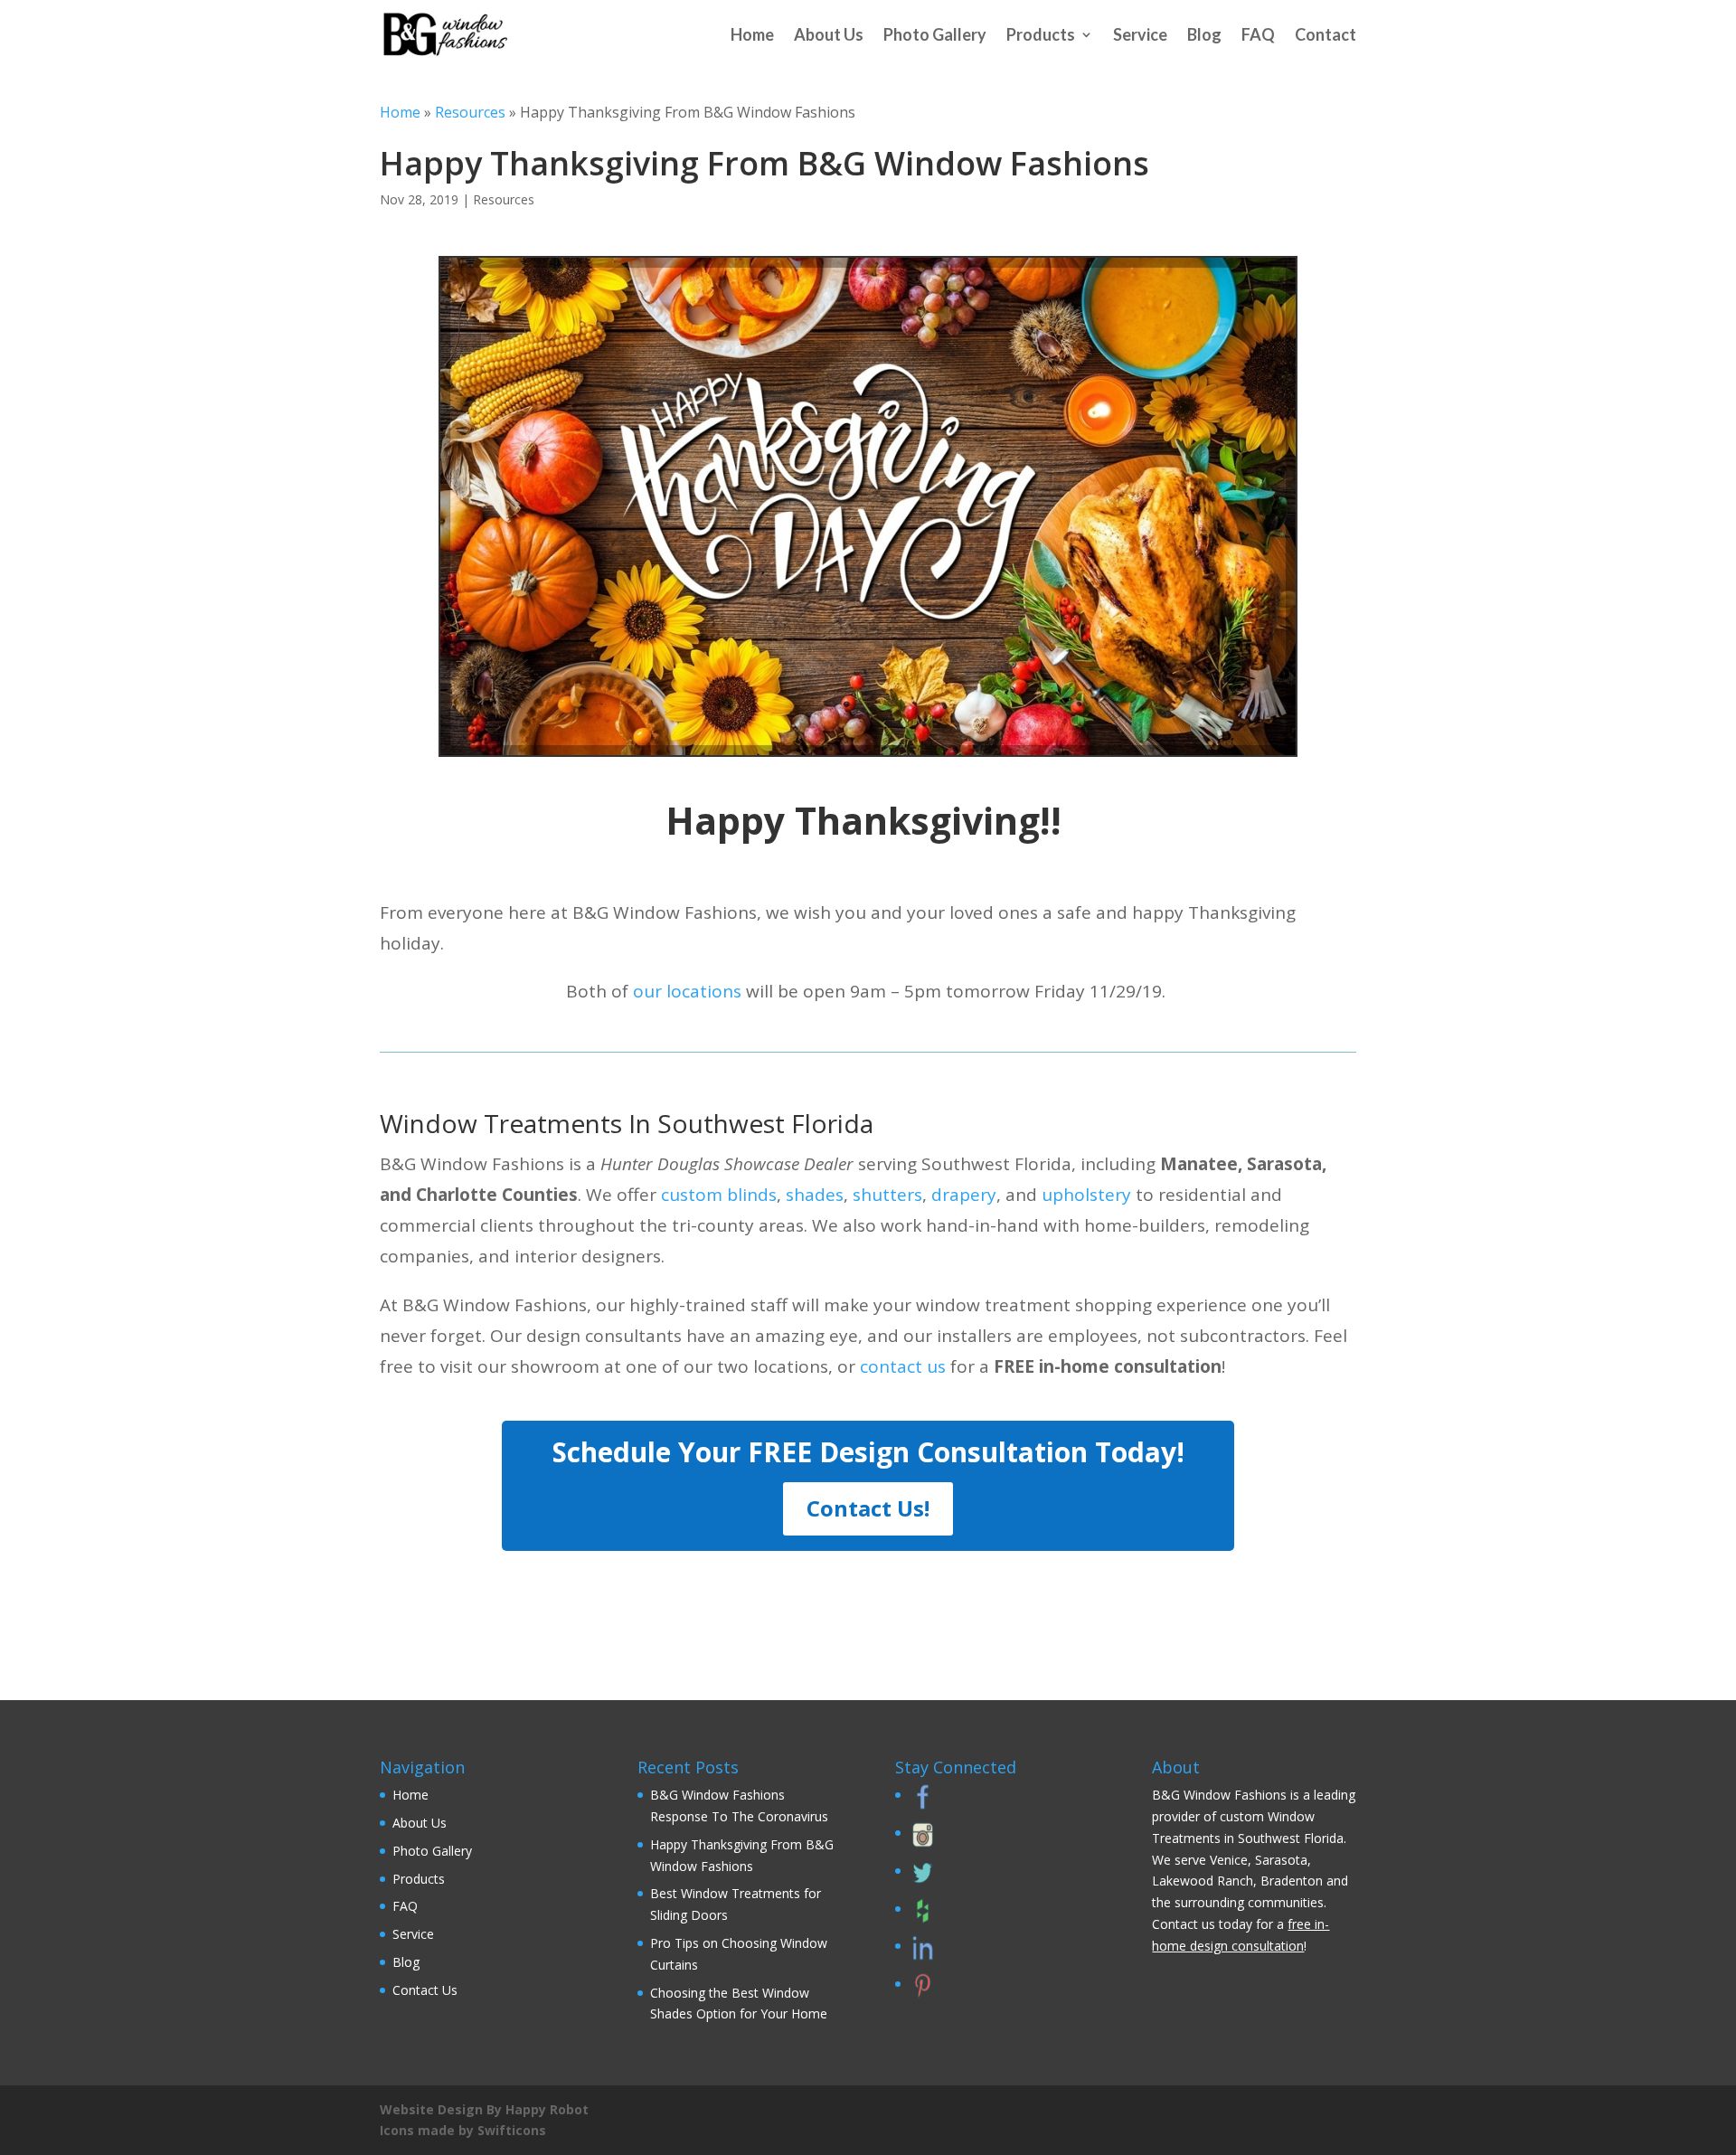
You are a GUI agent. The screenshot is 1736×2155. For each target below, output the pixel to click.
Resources (470, 112)
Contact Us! (868, 1508)
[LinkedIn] (920, 1956)
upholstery (1086, 1195)
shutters (887, 1195)
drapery (964, 1195)
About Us (829, 34)
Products (1041, 34)
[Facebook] (920, 1805)
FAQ (1258, 34)
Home (752, 34)
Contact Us (425, 1990)
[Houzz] (920, 1919)
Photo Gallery (935, 34)
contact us (903, 1366)
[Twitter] (920, 1881)
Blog (1204, 34)
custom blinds (719, 1195)
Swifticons (512, 2130)
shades (815, 1195)
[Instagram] (920, 1843)
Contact (1326, 34)
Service (1140, 34)
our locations (687, 991)
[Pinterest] (920, 1994)
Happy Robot (547, 2109)
